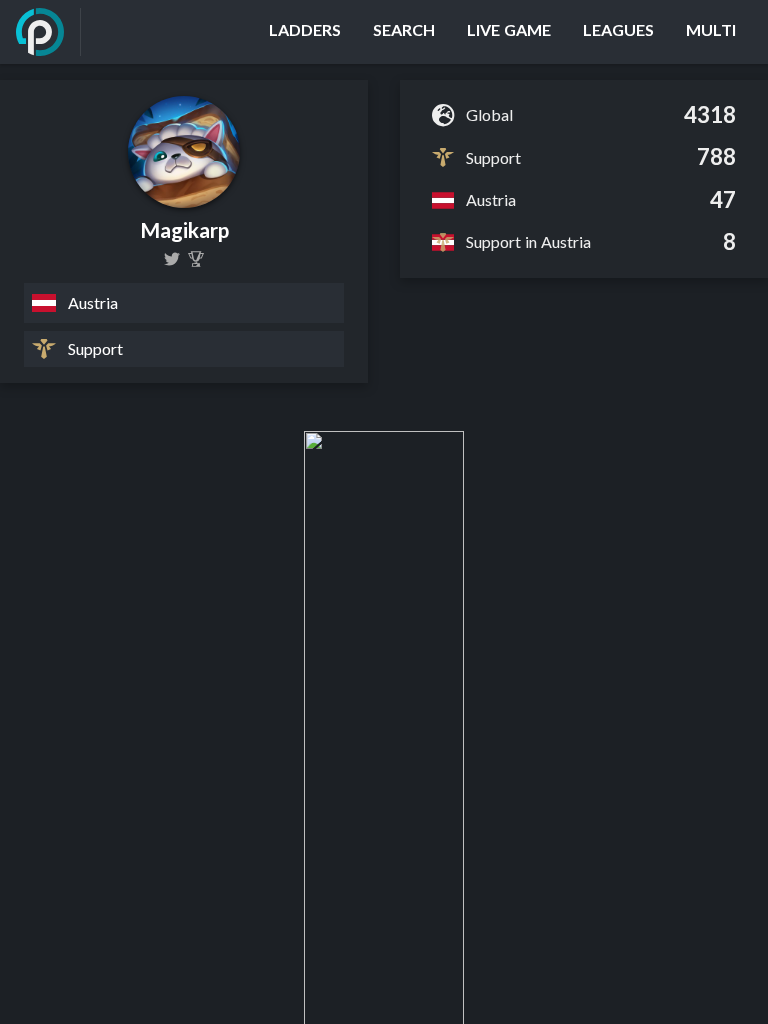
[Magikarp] (196, 259)
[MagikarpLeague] (172, 259)
